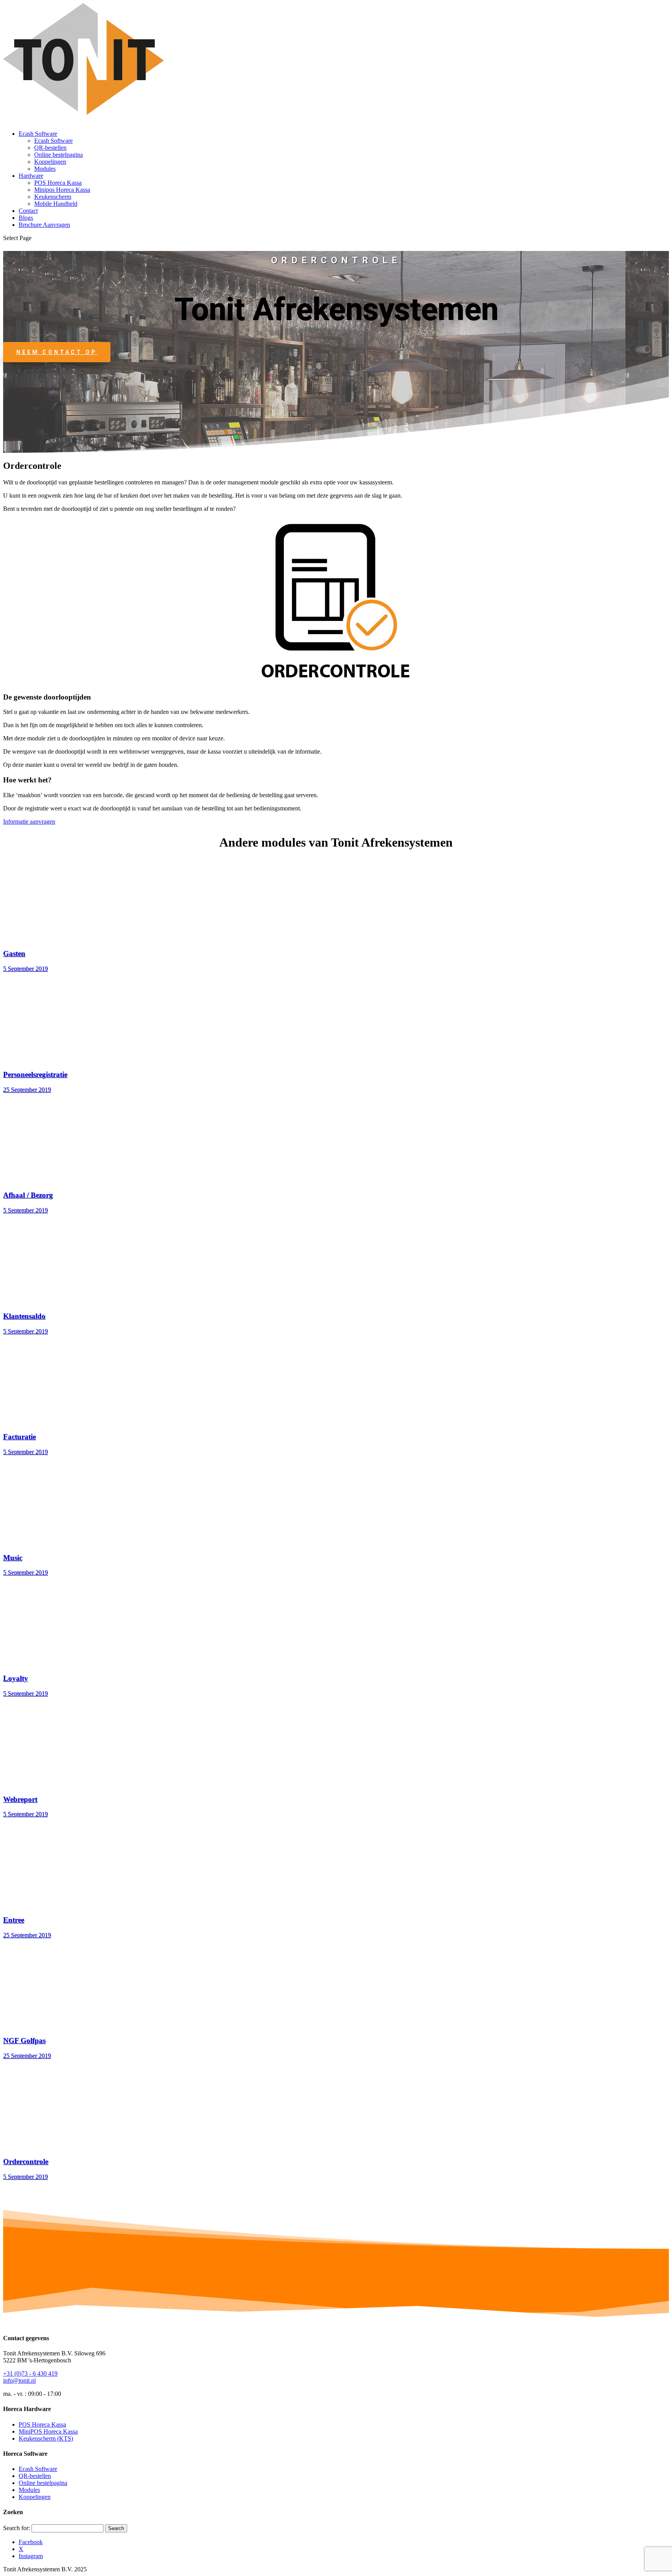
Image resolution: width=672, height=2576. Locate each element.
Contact (28, 211)
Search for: (17, 2528)
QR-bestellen (50, 148)
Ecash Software (38, 134)
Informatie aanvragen (29, 822)
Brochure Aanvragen (44, 225)
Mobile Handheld (56, 204)
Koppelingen (50, 162)
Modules (45, 169)
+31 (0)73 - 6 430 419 (30, 2373)
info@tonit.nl (19, 2380)
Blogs (26, 218)
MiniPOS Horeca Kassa (48, 2431)
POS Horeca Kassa (58, 183)
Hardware (31, 176)
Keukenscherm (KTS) (46, 2438)
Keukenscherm (53, 197)
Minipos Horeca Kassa (62, 190)
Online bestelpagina (59, 155)
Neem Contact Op (57, 352)
